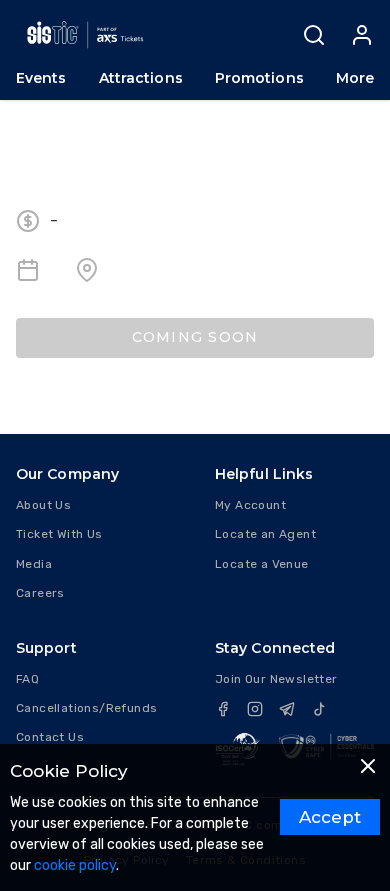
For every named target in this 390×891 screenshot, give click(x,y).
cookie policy (75, 865)
